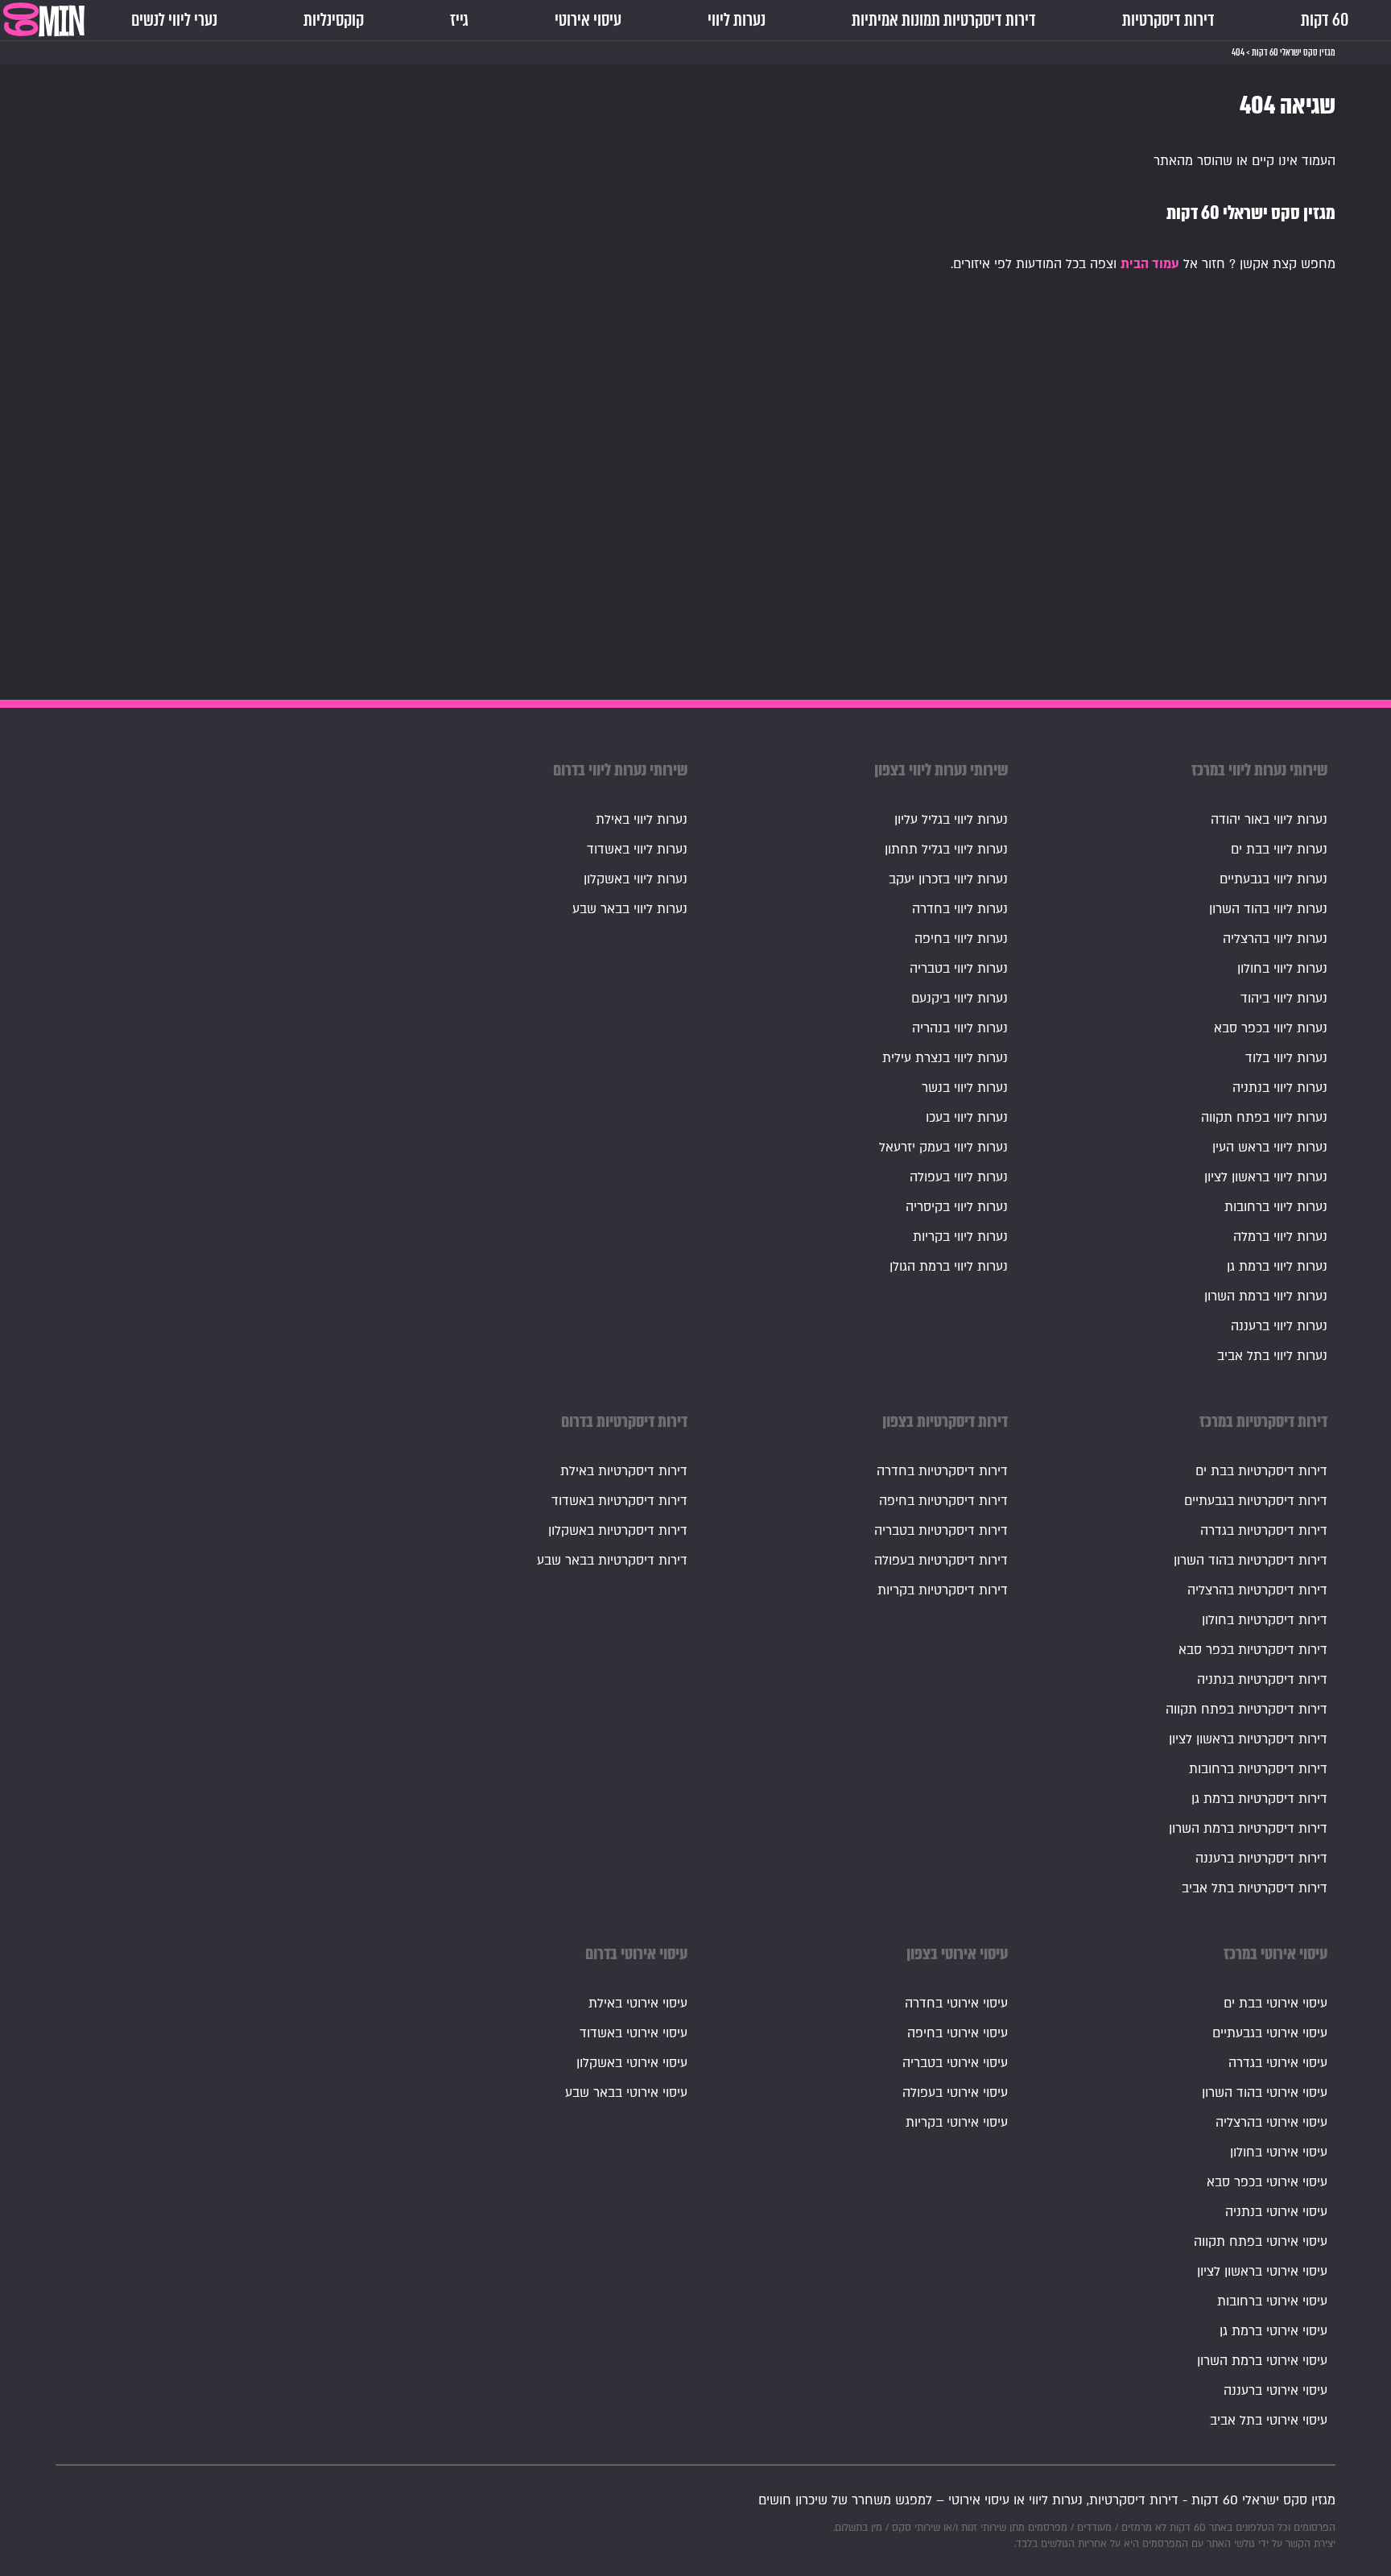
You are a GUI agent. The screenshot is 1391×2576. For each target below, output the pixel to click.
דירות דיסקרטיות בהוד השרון (1251, 1561)
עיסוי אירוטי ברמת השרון (1262, 2361)
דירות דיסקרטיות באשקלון (618, 1531)
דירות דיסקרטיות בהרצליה (1257, 1590)
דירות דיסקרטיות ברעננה (1261, 1859)
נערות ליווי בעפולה (959, 1177)
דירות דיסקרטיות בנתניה (1262, 1680)
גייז (459, 20)
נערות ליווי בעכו (967, 1118)
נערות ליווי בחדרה (960, 909)
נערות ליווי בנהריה (960, 1028)
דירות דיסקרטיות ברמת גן (1259, 1799)
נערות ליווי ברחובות (1276, 1207)
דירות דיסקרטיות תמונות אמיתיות (944, 20)
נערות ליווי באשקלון (636, 879)
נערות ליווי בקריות (960, 1237)
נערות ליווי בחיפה (961, 939)
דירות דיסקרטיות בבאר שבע (612, 1561)
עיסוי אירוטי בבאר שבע (626, 2093)
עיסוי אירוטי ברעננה (1275, 2391)
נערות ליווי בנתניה (1280, 1088)
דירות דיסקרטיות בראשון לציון (1248, 1739)
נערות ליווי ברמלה (1280, 1237)
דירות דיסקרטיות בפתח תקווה (1247, 1710)
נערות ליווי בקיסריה (957, 1207)
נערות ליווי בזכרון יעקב (948, 879)
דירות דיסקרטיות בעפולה (941, 1561)
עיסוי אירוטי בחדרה (956, 2003)
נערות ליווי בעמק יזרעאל (943, 1147)
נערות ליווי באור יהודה (1269, 820)
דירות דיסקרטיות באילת (624, 1471)
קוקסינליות (334, 20)
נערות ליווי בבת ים (1279, 850)
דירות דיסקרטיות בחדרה (942, 1471)
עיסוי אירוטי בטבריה (955, 2063)
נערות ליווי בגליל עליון (951, 820)
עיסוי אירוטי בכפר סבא (1267, 2182)
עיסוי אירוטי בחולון (1279, 2152)
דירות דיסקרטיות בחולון (1265, 1620)
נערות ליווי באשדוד (637, 850)
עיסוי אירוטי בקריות (957, 2123)
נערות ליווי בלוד (1286, 1058)
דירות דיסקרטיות (1168, 20)
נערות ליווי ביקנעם (960, 999)
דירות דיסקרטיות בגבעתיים (1256, 1501)
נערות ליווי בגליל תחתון (946, 850)
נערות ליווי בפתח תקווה (1264, 1118)
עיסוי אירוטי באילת (638, 2003)
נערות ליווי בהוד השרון (1268, 909)
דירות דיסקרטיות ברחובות (1258, 1769)
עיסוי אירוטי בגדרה (1278, 2063)
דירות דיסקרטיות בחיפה (943, 1501)
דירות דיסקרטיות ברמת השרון (1248, 1829)
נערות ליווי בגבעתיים (1273, 879)
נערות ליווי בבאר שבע (630, 909)
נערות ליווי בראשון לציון (1266, 1177)
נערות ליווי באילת (642, 820)
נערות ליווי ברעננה (1279, 1326)
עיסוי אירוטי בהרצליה (1271, 2123)
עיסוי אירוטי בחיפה (958, 2033)
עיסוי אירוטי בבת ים (1275, 2003)
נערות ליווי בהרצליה (1275, 939)
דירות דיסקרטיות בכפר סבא (1253, 1650)
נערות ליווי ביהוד (1284, 999)
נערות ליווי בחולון (1282, 969)
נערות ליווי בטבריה (959, 969)
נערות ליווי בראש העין (1270, 1147)
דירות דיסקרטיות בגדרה (1264, 1531)
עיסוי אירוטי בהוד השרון (1265, 2093)
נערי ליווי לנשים (174, 20)
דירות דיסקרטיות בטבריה (941, 1531)
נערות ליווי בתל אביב (1272, 1356)
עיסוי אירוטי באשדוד (634, 2033)
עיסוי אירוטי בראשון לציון (1262, 2272)
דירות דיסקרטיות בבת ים (1261, 1471)
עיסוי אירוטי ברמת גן (1273, 2331)
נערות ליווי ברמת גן (1277, 1267)
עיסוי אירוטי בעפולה (955, 2093)
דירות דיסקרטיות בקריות (943, 1590)
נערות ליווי (737, 20)
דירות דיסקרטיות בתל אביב (1255, 1888)
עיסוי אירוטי (588, 20)
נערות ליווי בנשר (965, 1088)
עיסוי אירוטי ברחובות (1272, 2301)
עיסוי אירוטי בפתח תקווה (1261, 2242)
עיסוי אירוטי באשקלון (632, 2063)
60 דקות (1325, 20)
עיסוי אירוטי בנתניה (1276, 2212)
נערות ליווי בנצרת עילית (945, 1058)
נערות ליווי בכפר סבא (1271, 1028)
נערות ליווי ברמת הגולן (949, 1267)
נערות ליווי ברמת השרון (1266, 1296)
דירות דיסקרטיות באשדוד (619, 1501)
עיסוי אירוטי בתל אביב (1269, 2421)
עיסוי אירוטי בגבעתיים (1270, 2033)
